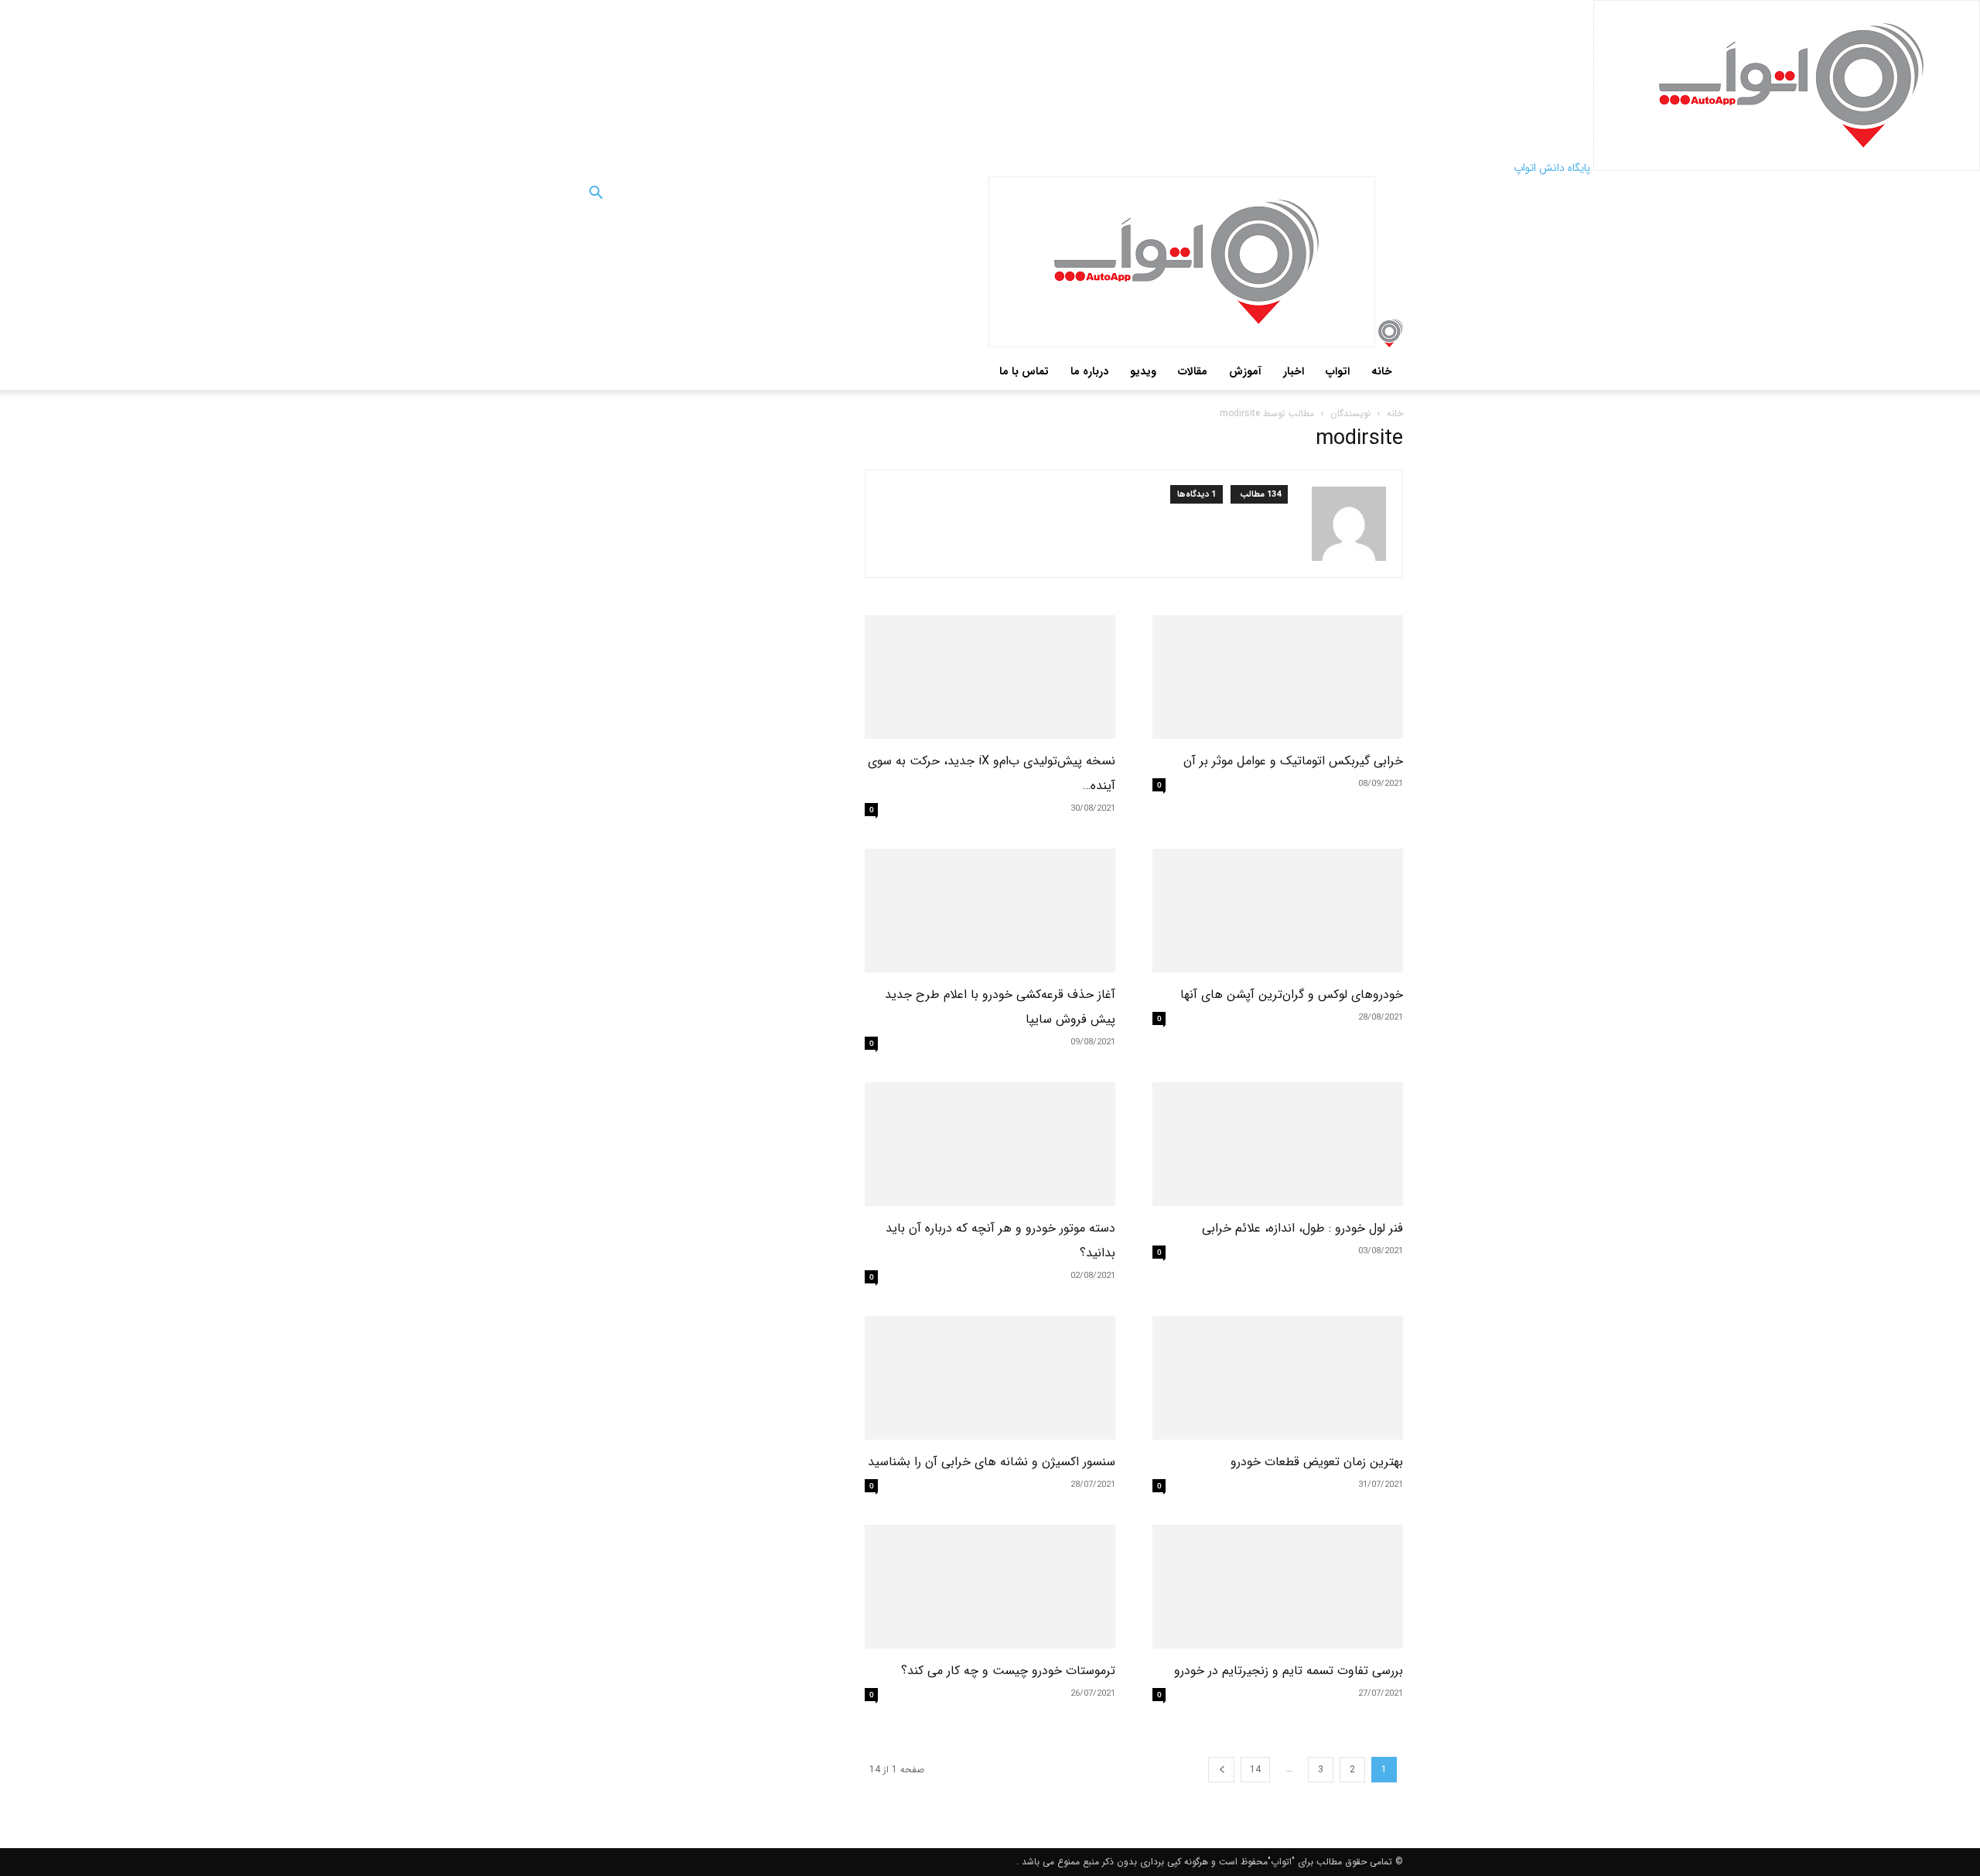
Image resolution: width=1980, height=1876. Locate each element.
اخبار (1294, 371)
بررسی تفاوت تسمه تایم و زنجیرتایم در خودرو (1289, 1671)
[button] (596, 196)
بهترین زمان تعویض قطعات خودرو (1317, 1462)
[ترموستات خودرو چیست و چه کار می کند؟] (990, 1587)
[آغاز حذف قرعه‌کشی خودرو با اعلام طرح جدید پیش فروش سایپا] (990, 911)
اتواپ (1338, 371)
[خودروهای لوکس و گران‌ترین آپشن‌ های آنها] (1278, 911)
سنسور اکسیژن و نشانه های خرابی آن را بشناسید (992, 1462)
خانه (1382, 371)
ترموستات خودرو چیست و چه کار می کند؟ (1008, 1671)
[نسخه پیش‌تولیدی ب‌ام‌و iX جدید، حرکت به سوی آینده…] (990, 677)
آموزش (1245, 371)
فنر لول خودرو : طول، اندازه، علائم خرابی (1302, 1228)
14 (1255, 1770)
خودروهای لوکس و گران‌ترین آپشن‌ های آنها (1292, 994)
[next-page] (1221, 1770)
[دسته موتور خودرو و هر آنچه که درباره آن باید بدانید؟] (990, 1144)
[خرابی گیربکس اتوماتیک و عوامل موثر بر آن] (1278, 677)
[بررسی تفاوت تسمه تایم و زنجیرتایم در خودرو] (1278, 1587)
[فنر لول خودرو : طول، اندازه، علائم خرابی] (1278, 1144)
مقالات (1193, 371)
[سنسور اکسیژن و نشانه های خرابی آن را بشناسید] (990, 1378)
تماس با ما (1024, 371)
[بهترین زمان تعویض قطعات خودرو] (1278, 1378)
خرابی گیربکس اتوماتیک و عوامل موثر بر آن (1293, 761)
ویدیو (1143, 371)
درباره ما (1089, 371)
